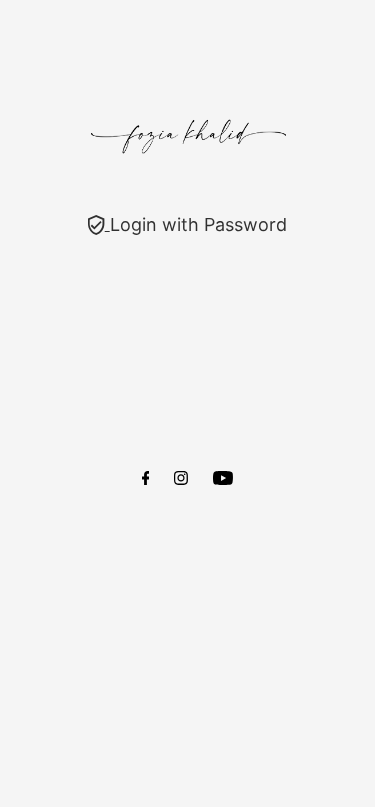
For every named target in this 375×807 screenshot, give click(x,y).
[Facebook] (146, 479)
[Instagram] (181, 479)
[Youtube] (223, 479)
